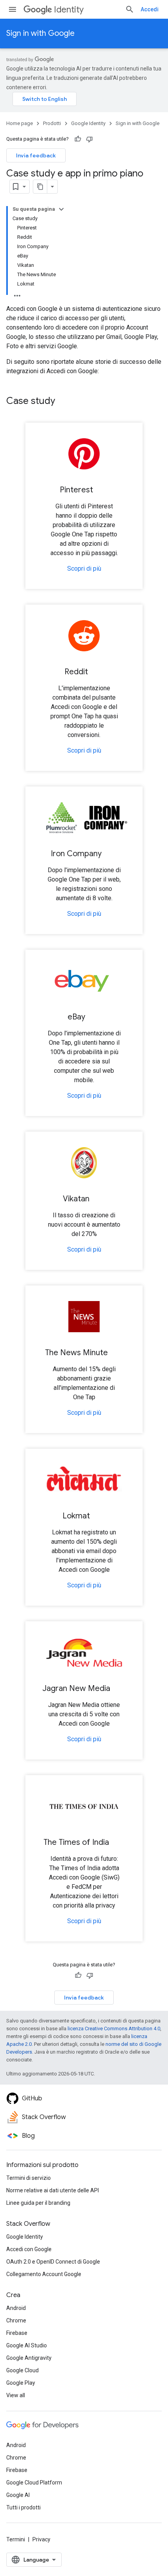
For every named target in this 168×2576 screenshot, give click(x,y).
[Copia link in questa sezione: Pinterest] (101, 490)
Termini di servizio (29, 2178)
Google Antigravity (29, 2358)
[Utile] (78, 139)
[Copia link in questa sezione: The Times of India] (117, 1843)
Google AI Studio (27, 2345)
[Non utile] (89, 139)
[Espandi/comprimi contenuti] (61, 209)
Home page (20, 123)
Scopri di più (84, 569)
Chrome (16, 2320)
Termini (16, 2539)
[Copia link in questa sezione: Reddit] (96, 672)
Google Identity (88, 123)
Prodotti (52, 123)
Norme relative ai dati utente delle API (53, 2190)
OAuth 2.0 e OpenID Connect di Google (53, 2262)
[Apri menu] (13, 9)
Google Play (21, 2383)
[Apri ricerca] (130, 9)
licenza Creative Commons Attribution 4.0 (114, 2029)
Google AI (18, 2495)
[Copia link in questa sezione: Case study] (63, 402)
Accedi (150, 9)
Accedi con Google (29, 2249)
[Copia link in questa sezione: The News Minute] (116, 1353)
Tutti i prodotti (23, 2507)
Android (16, 2308)
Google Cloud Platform (34, 2483)
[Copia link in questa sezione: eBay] (93, 1017)
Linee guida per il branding (38, 2203)
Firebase (17, 2333)
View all (16, 2395)
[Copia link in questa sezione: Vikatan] (97, 1199)
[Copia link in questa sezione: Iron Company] (109, 854)
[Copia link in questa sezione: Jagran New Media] (118, 1689)
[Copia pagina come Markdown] (40, 187)
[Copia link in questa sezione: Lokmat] (98, 1516)
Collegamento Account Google (44, 2274)
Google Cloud (22, 2370)
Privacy (41, 2539)
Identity (69, 10)
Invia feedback (36, 155)
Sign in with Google (40, 33)
